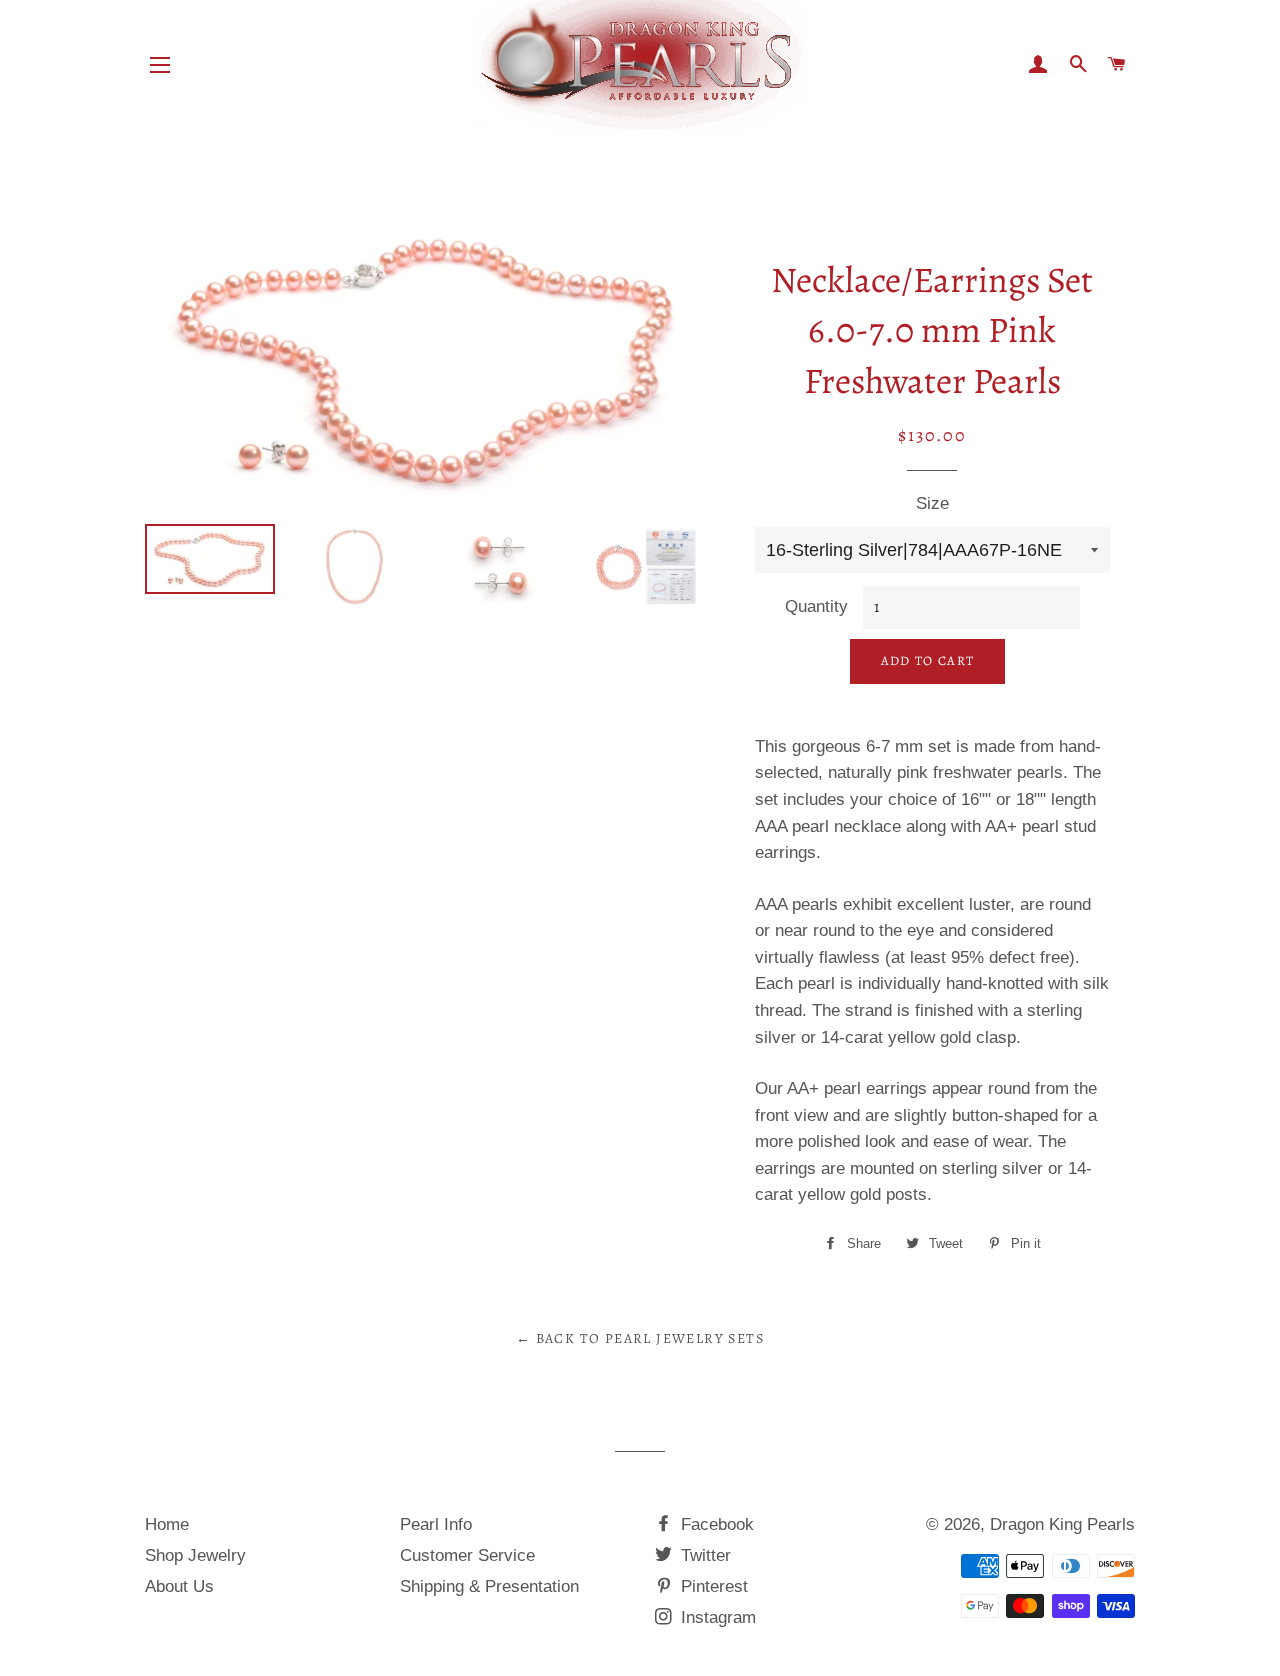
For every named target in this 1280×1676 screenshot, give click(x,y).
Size (932, 503)
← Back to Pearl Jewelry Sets (640, 1338)
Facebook (715, 1524)
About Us (179, 1586)
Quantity (816, 606)
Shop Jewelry (195, 1555)
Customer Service (467, 1555)
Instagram (716, 1617)
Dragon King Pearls (1062, 1524)
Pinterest (712, 1586)
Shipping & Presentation (489, 1586)
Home (167, 1524)
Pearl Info (436, 1524)
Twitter (703, 1555)
